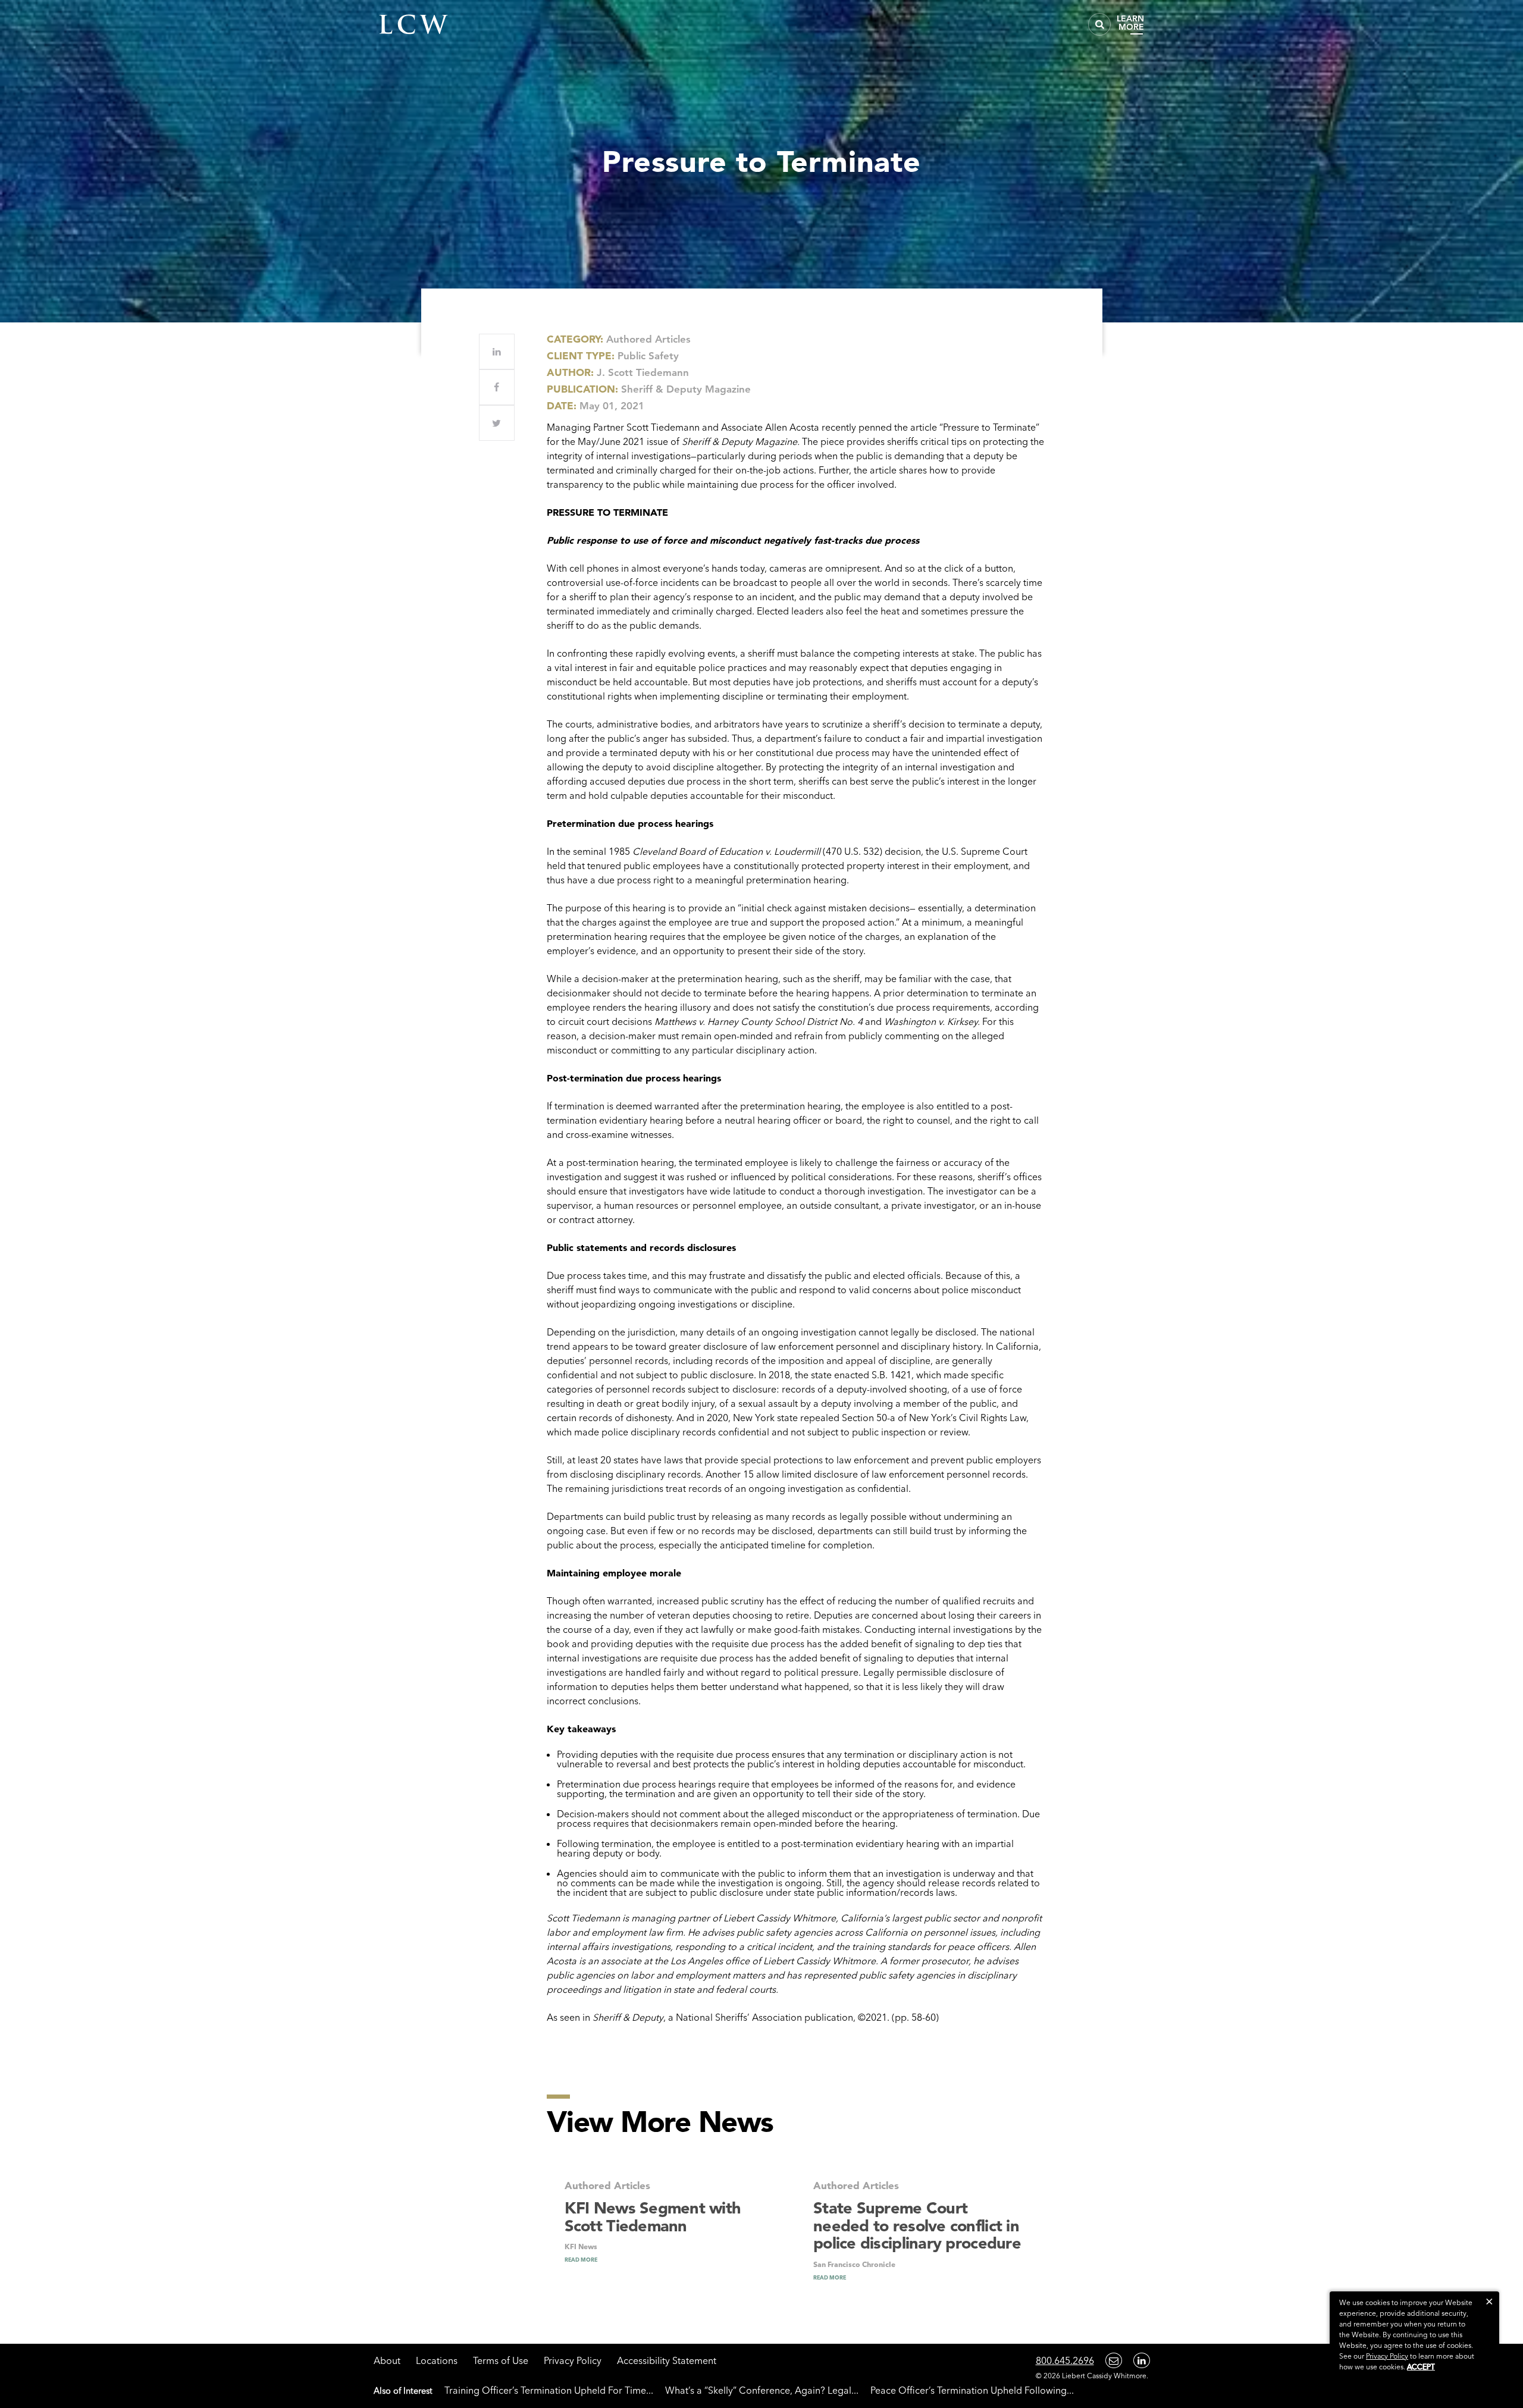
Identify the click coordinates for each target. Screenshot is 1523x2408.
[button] (1489, 2301)
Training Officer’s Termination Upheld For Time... (549, 2390)
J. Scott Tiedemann (643, 372)
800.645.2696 (1065, 2360)
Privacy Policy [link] (1387, 2356)
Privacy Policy (573, 2360)
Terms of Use (501, 2360)
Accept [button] (1421, 2367)
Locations (437, 2360)
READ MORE (581, 2260)
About (387, 2360)
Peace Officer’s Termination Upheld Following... (972, 2390)
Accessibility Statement (667, 2360)
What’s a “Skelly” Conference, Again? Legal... (762, 2390)
